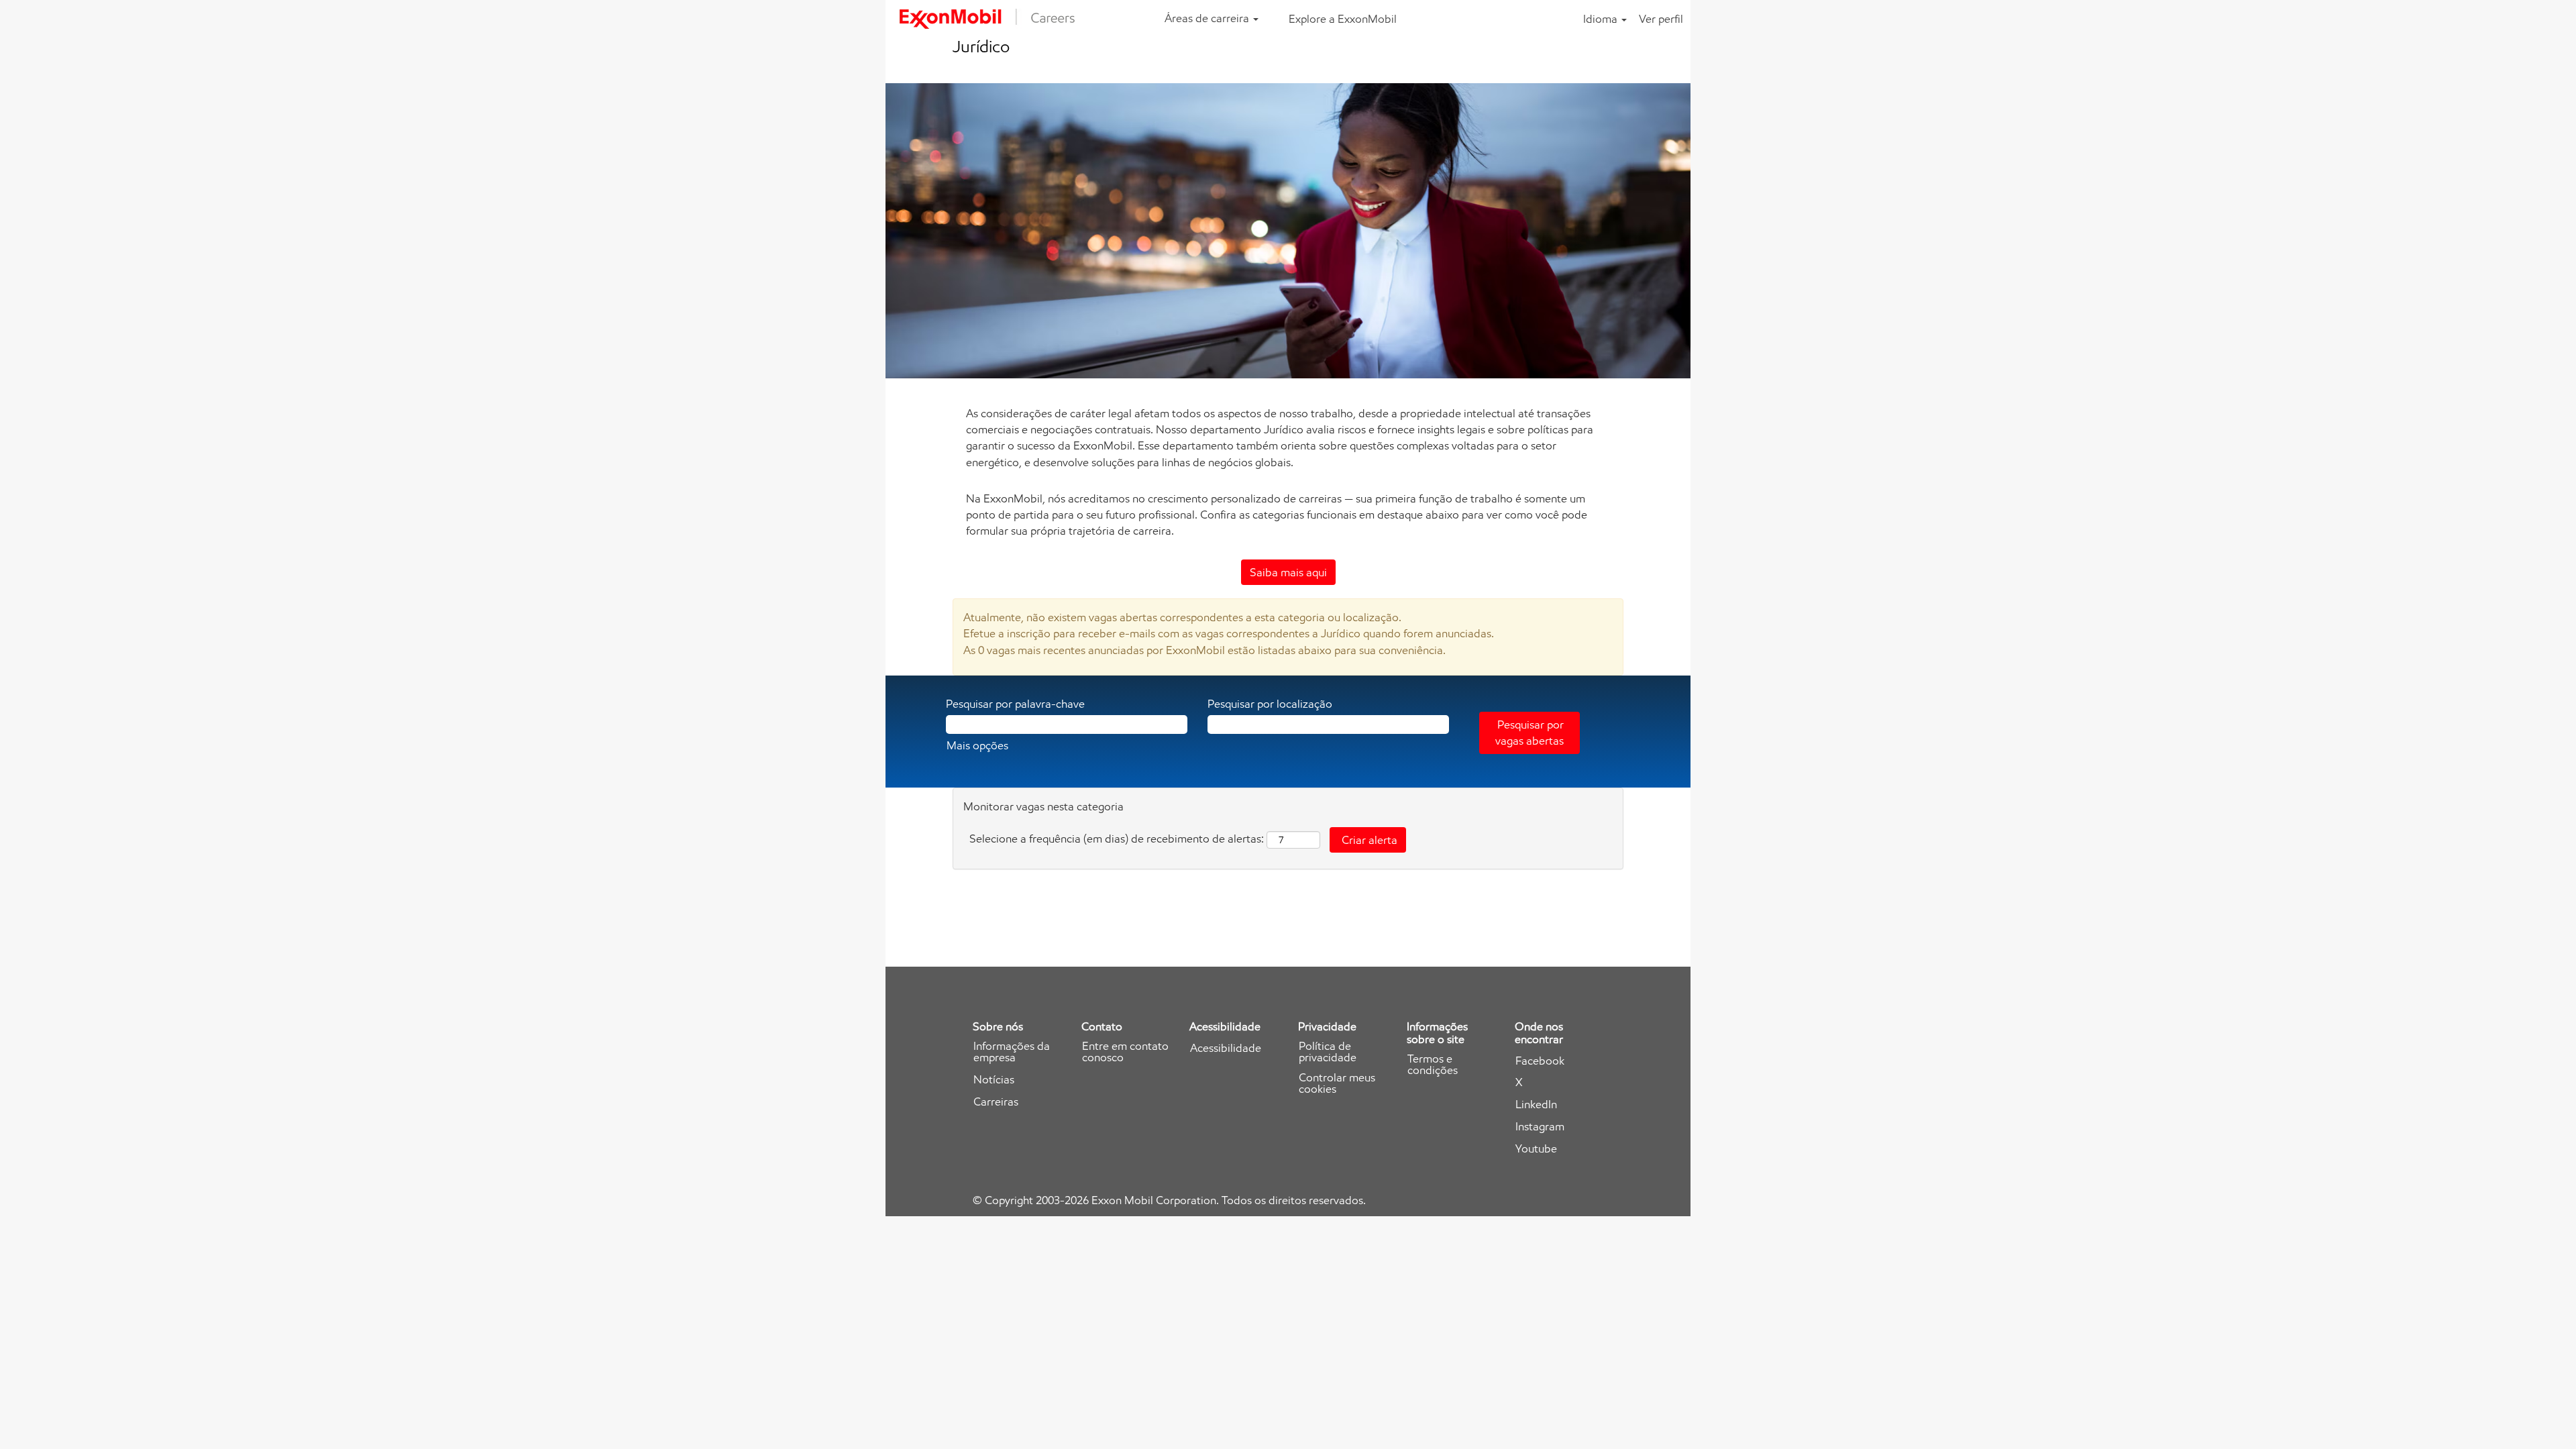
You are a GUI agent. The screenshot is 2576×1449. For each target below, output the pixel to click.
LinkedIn (1536, 1105)
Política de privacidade (1328, 1052)
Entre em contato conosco (1125, 1052)
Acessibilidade (1226, 1048)
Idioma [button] (1602, 19)
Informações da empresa (1012, 1052)
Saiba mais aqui (1288, 572)
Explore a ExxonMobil (1343, 19)
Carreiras (996, 1102)
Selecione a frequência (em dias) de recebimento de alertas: (1117, 839)
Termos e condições (1433, 1065)
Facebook (1540, 1061)
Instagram (1540, 1127)
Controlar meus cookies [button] (1337, 1083)
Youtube (1536, 1149)
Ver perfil (1661, 19)
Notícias (994, 1080)
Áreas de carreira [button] (1208, 18)
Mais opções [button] (977, 745)
